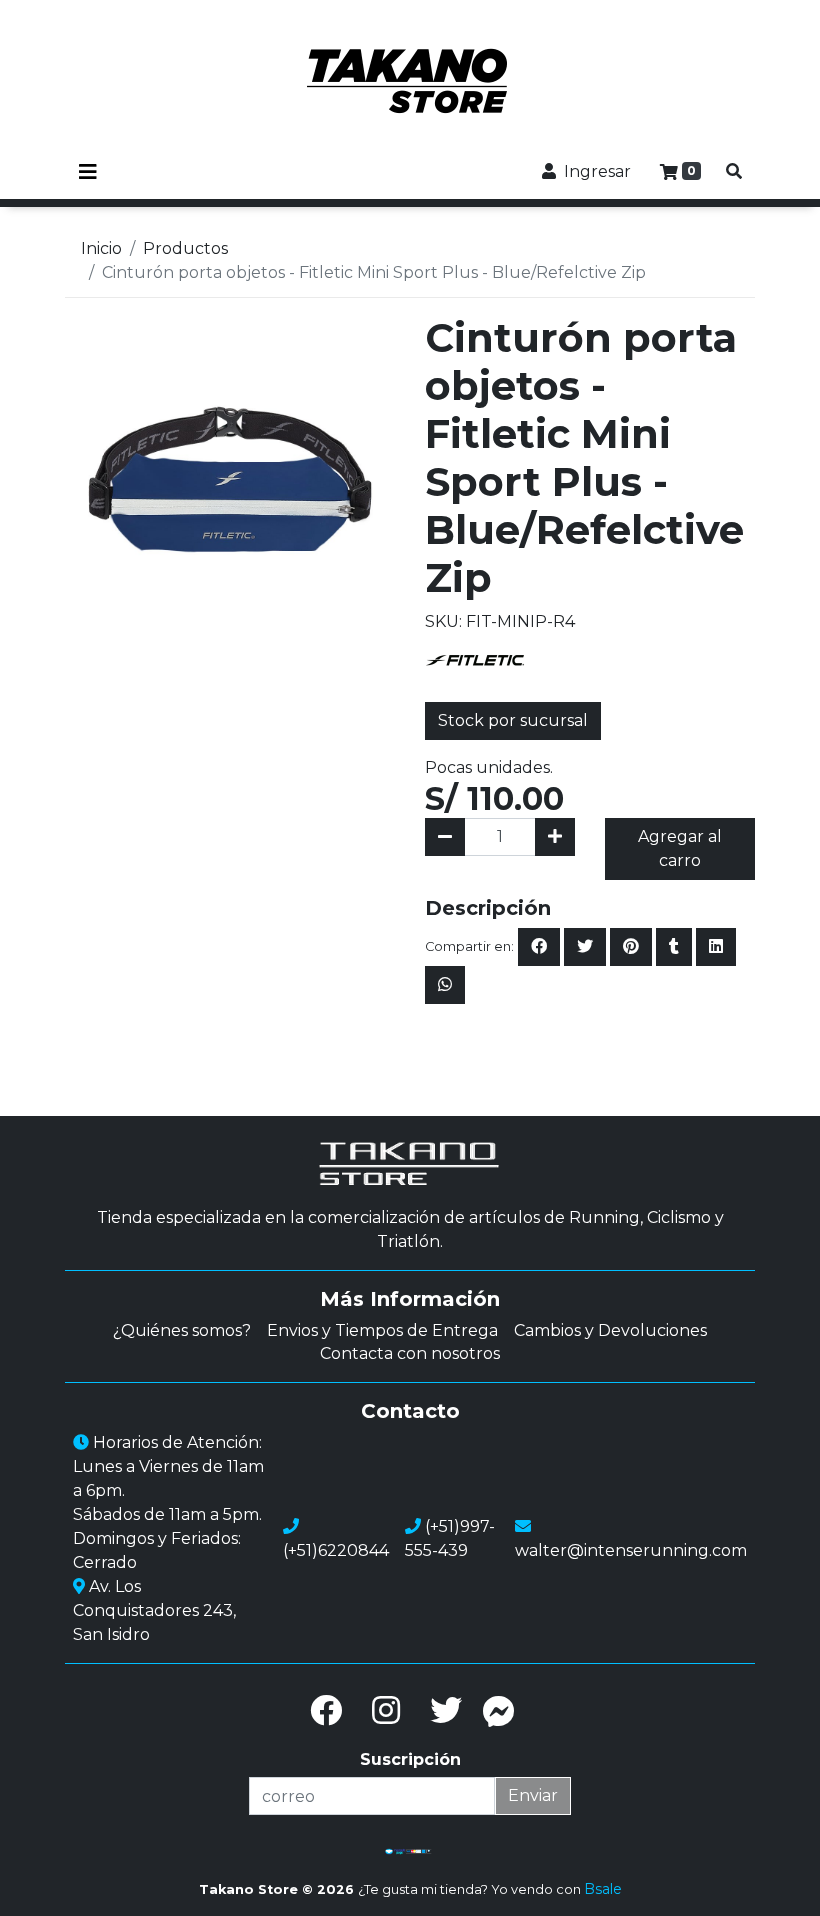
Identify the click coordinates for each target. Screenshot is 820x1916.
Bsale (603, 1889)
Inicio (101, 248)
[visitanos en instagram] (386, 1711)
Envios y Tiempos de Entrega (382, 1330)
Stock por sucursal (513, 720)
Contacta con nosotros (410, 1353)
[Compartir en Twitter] (585, 947)
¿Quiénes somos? (182, 1330)
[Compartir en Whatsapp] (445, 985)
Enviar (533, 1795)
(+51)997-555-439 (450, 1538)
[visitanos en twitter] (446, 1711)
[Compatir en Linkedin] (716, 947)
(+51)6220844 (336, 1550)
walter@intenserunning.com (631, 1550)
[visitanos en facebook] (326, 1711)
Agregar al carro (680, 848)
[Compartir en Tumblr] (674, 947)
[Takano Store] (410, 80)
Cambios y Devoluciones (610, 1330)
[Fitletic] (475, 658)
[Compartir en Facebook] (539, 947)
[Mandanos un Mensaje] (499, 1711)
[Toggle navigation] (88, 172)
